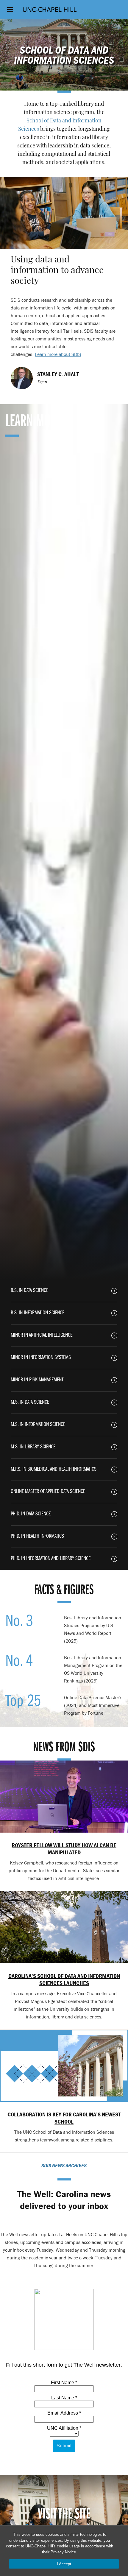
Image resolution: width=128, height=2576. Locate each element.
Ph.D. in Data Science (31, 1514)
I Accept (64, 2564)
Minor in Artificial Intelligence (42, 1335)
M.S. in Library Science (33, 1447)
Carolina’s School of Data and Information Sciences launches (64, 1979)
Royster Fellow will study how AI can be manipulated (64, 1849)
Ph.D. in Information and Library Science (51, 1559)
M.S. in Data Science (30, 1402)
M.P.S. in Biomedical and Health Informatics (54, 1469)
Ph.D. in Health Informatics (37, 1536)
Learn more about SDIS (58, 354)
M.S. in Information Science (38, 1425)
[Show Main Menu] (10, 10)
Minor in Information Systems (41, 1358)
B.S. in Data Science (29, 1291)
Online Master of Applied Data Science (48, 1492)
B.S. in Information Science (38, 1313)
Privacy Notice (63, 2552)
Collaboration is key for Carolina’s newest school (64, 2118)
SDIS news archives (64, 2165)
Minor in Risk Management (37, 1380)
